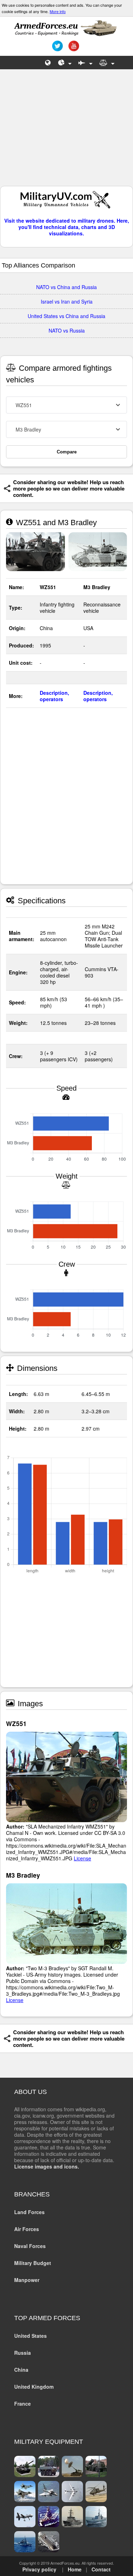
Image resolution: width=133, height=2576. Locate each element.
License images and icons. (47, 2166)
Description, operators (54, 696)
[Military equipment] (85, 63)
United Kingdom (34, 2387)
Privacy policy (39, 2569)
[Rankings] (65, 63)
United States (31, 2336)
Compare (67, 452)
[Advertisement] (67, 131)
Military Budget (33, 2263)
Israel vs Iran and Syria (67, 301)
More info (58, 11)
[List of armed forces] (48, 63)
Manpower (27, 2280)
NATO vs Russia (67, 330)
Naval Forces (30, 2246)
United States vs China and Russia (66, 316)
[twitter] (57, 48)
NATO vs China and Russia (66, 287)
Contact (101, 2569)
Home (75, 2569)
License (82, 1858)
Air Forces (27, 2229)
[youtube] (73, 48)
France (23, 2404)
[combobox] (66, 405)
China (21, 2370)
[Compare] (107, 63)
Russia (23, 2353)
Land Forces (29, 2212)
